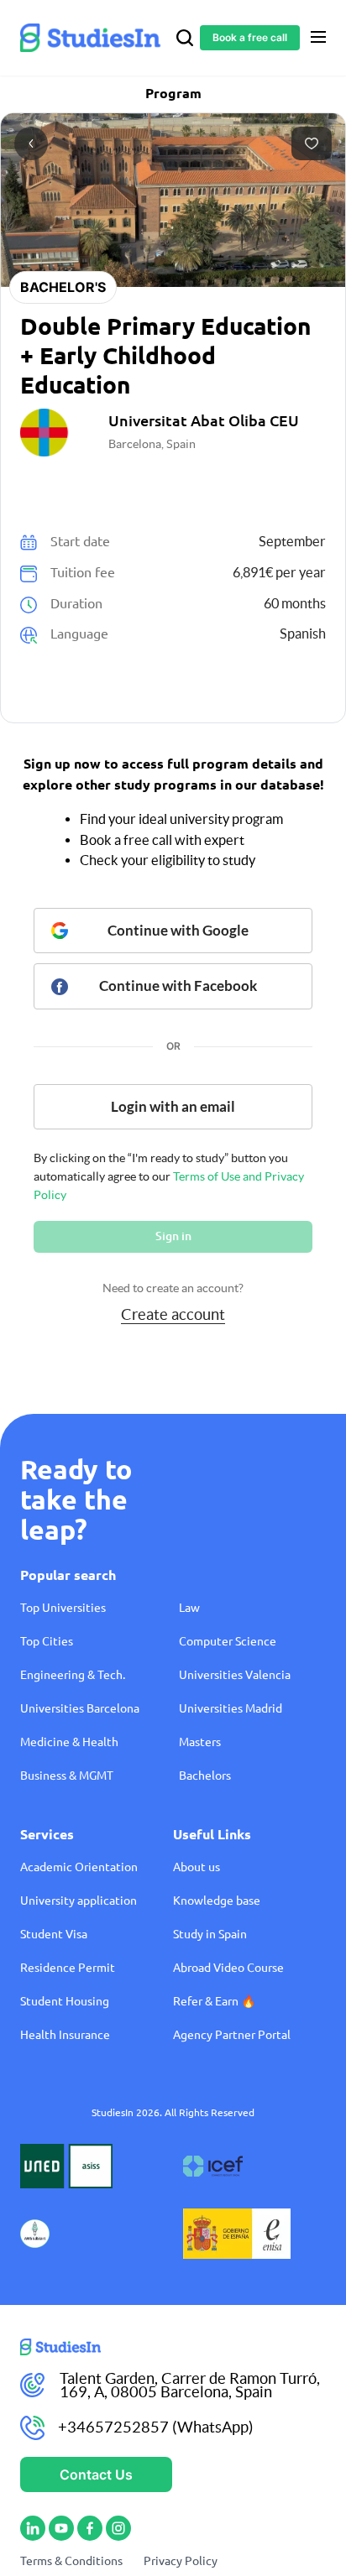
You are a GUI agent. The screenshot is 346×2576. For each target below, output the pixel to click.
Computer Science (228, 1641)
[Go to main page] (173, 2347)
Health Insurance (65, 2035)
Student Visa (54, 1934)
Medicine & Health (69, 1742)
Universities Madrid (231, 1708)
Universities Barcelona (80, 1708)
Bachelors (205, 1776)
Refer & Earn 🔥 (214, 2001)
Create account (173, 1314)
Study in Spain (210, 1934)
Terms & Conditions (71, 2561)
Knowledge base (217, 1901)
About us (197, 1867)
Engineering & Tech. (73, 1675)
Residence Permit (68, 1968)
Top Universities (63, 1608)
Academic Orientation (79, 1867)
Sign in (173, 1236)
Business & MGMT (67, 1776)
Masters (200, 1742)
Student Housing (65, 2001)
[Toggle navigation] (318, 37)
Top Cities (47, 1641)
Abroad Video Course (228, 1968)
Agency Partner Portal (232, 2035)
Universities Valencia (235, 1675)
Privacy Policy (181, 2561)
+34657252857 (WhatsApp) (156, 2427)
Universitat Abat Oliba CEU (204, 420)
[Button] (312, 143)
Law (189, 1608)
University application (79, 1901)
